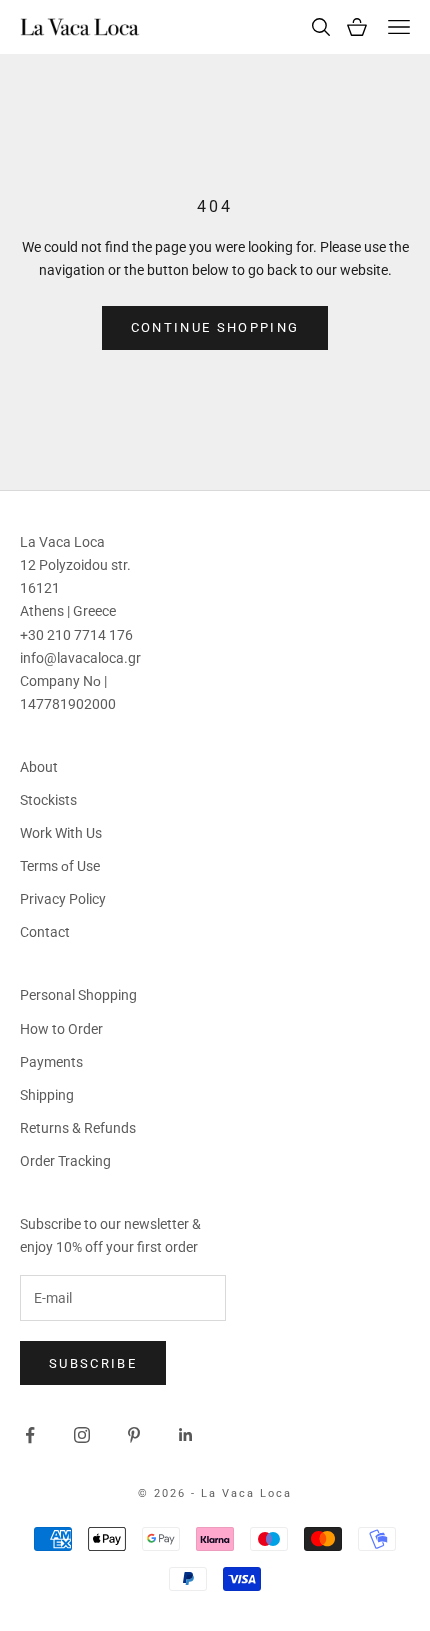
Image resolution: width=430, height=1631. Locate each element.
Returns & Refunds (78, 1128)
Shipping (47, 1095)
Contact (45, 932)
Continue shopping (215, 327)
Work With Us (61, 833)
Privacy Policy (63, 899)
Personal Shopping (78, 995)
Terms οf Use (60, 866)
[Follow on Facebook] (30, 1435)
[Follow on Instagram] (82, 1435)
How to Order (61, 1029)
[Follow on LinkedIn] (186, 1435)
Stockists (48, 800)
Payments (51, 1062)
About (39, 767)
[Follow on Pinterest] (134, 1435)
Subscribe (93, 1363)
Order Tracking (65, 1161)
